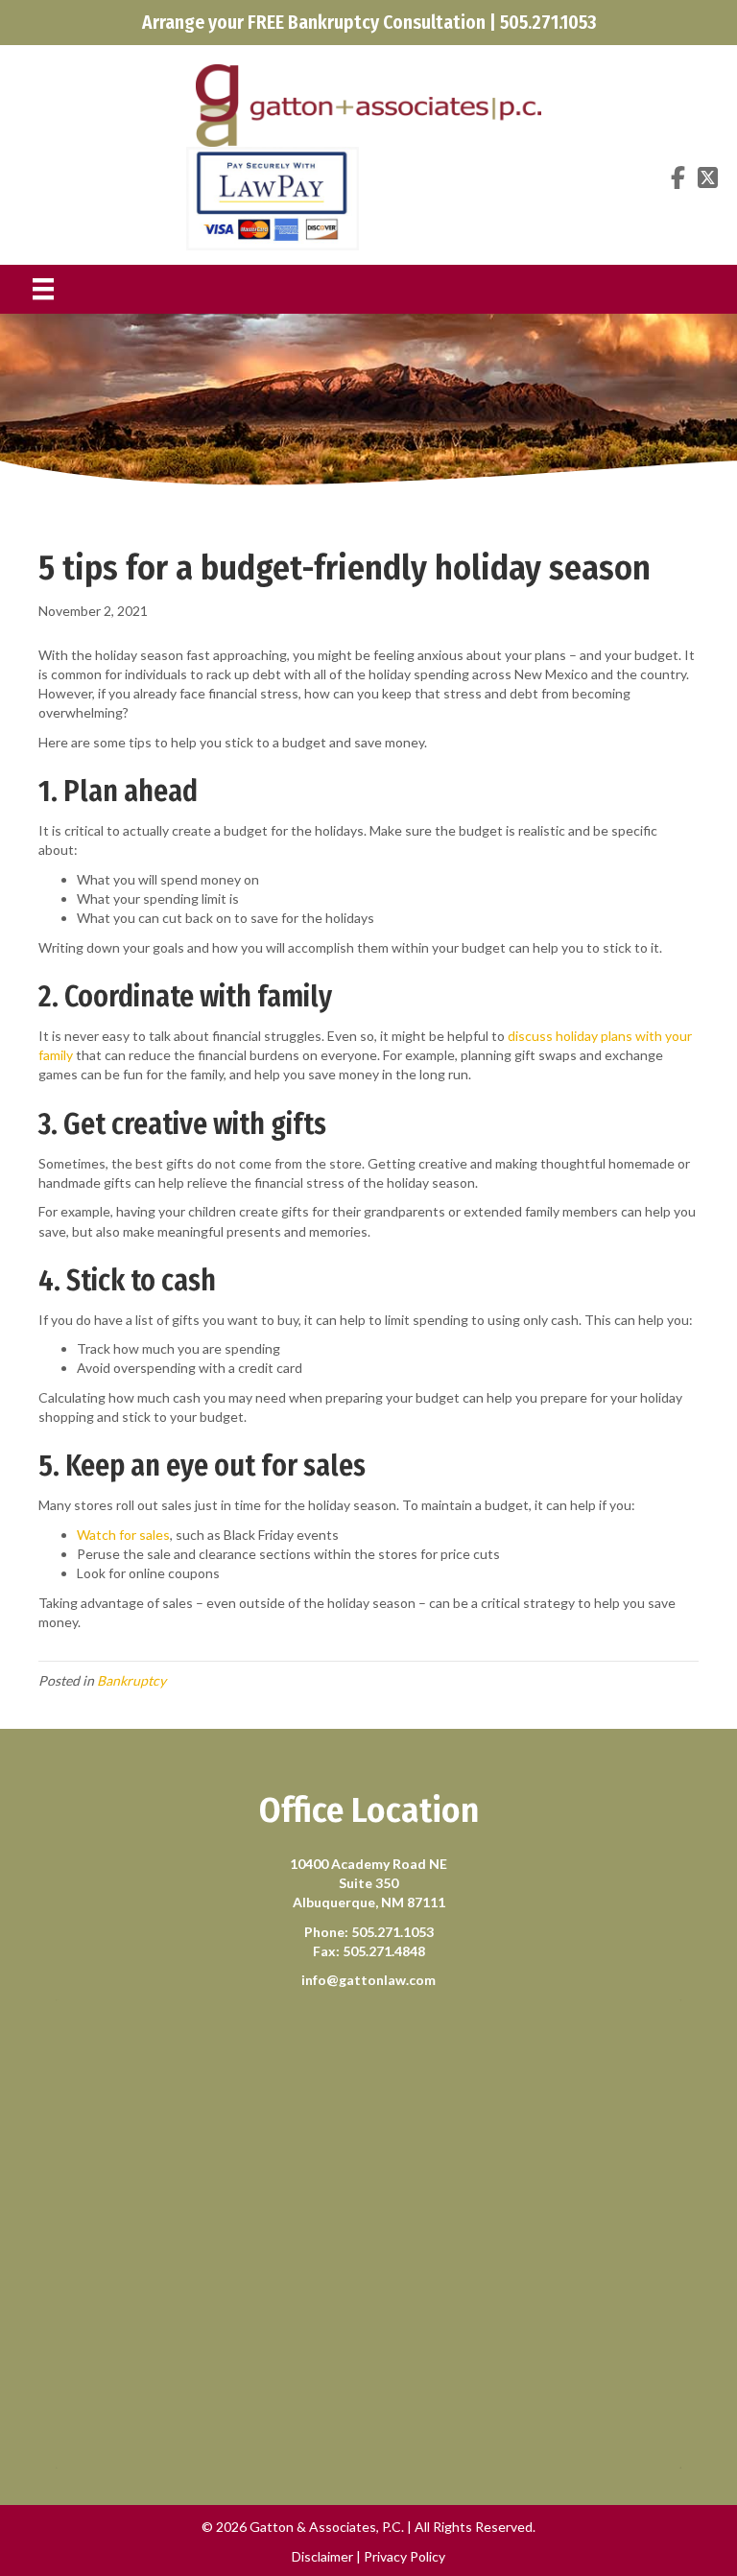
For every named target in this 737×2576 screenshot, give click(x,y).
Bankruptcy (131, 1680)
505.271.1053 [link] (392, 1932)
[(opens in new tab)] (273, 196)
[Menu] (43, 289)
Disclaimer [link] (322, 2556)
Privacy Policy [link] (404, 2556)
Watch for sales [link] (123, 1535)
